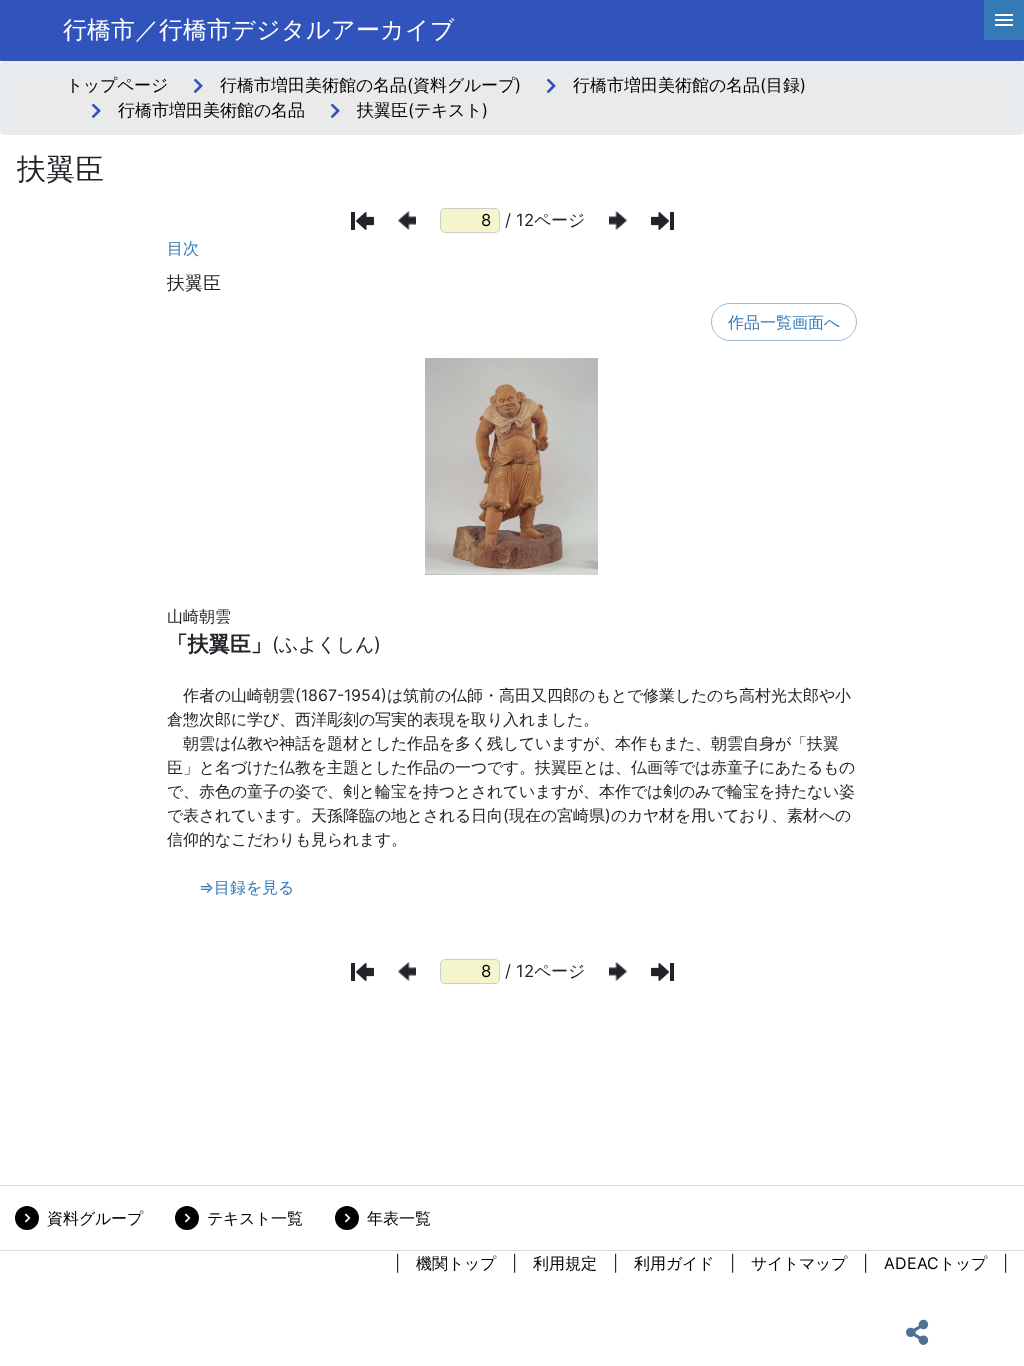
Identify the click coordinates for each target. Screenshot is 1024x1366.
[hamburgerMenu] (1004, 20)
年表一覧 (399, 1218)
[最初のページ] (362, 221)
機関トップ (456, 1263)
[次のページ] (618, 220)
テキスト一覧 (255, 1218)
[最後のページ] (662, 221)
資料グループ (95, 1218)
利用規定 (565, 1263)
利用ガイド (674, 1263)
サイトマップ (799, 1263)
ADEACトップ (935, 1263)
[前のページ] (407, 220)
